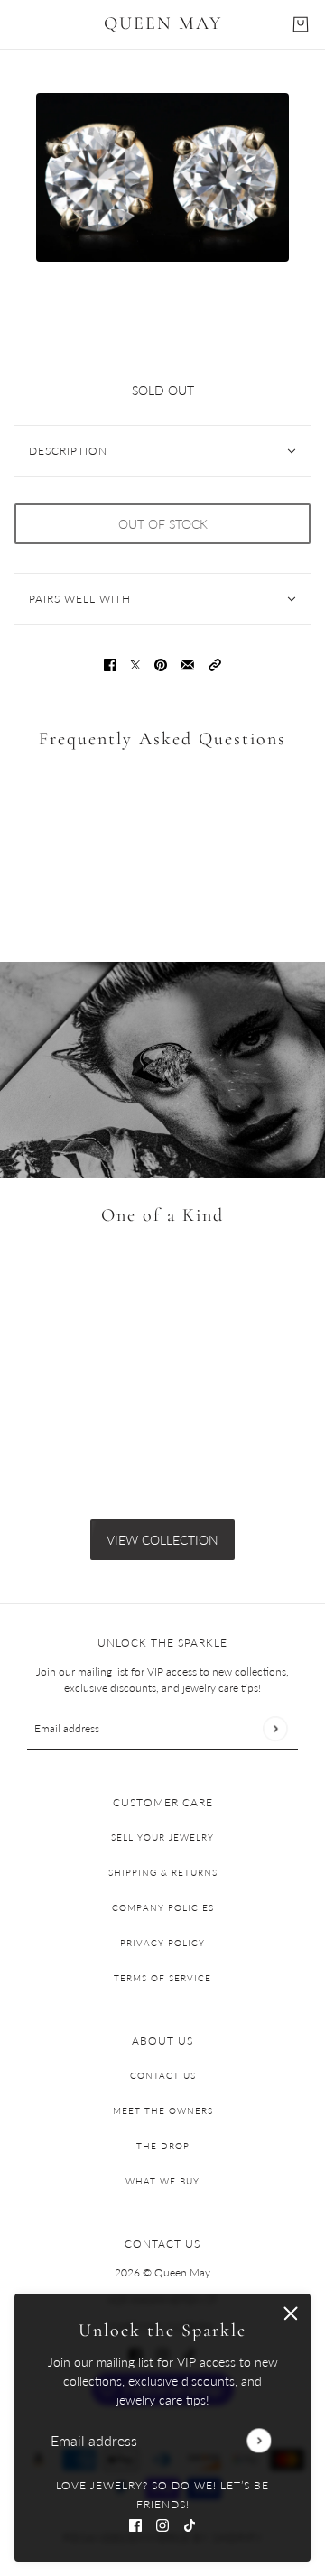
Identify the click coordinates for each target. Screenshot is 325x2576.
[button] (215, 664)
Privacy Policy (162, 1943)
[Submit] (259, 2440)
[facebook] (135, 2523)
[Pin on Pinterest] (161, 664)
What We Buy (162, 2181)
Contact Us (163, 2075)
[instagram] (162, 2523)
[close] (291, 2313)
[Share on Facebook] (110, 664)
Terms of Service (162, 1978)
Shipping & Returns (163, 1872)
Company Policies (163, 1907)
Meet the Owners (163, 2110)
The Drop (163, 2146)
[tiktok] (190, 2523)
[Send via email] (188, 664)
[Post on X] (135, 664)
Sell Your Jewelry (162, 1837)
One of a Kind (162, 1215)
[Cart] (301, 24)
